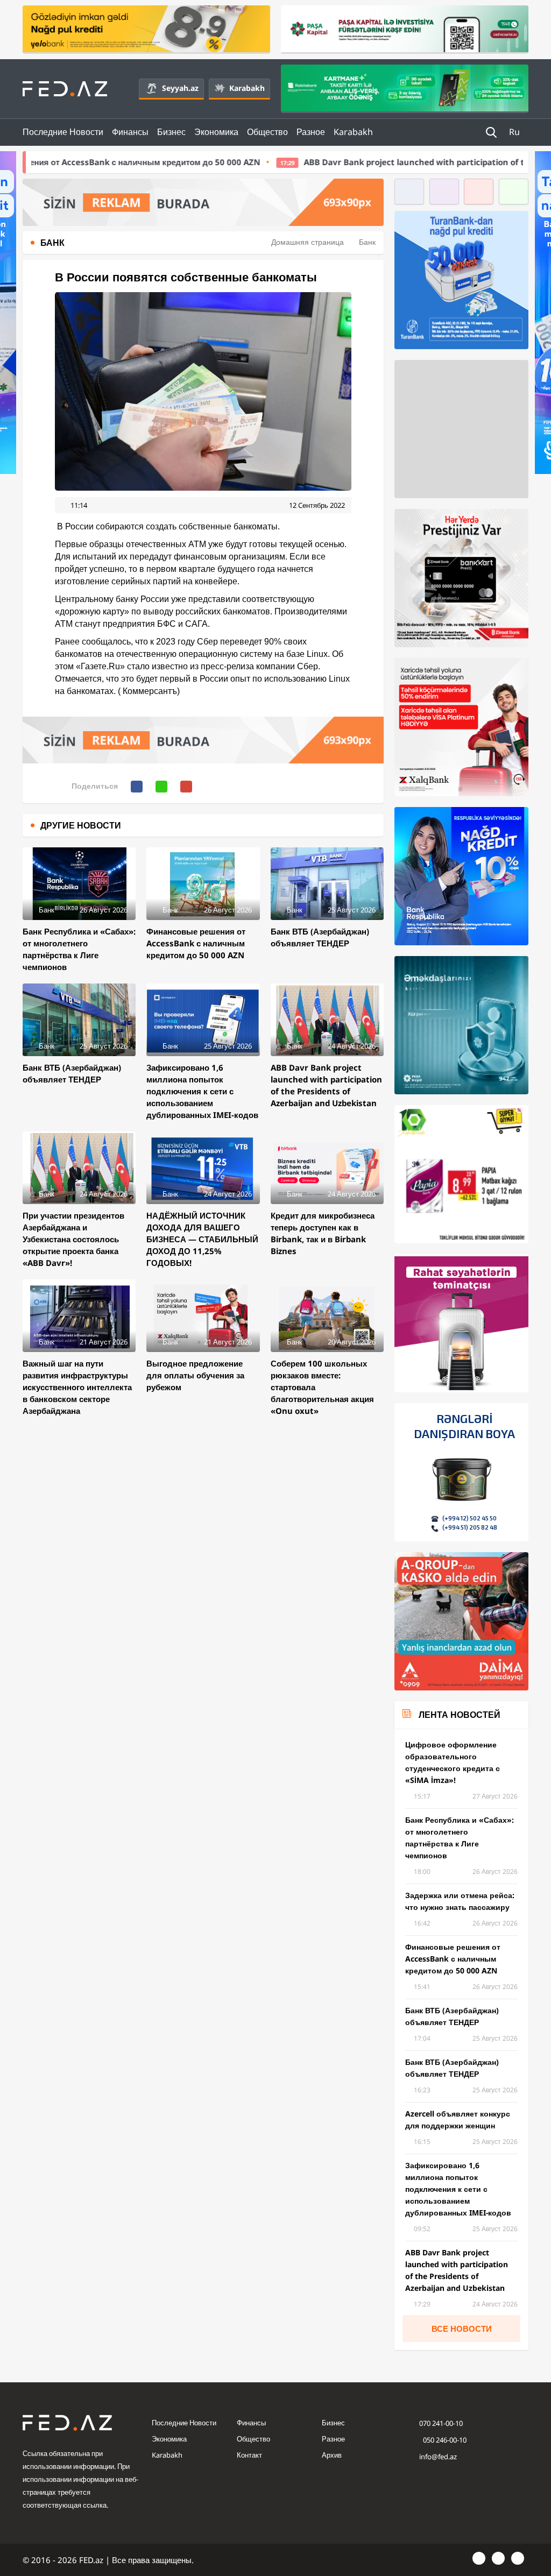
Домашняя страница (308, 242)
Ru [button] (515, 132)
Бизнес (171, 132)
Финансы (130, 132)
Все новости (462, 2329)
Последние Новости (63, 132)
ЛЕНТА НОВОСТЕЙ (460, 1715)
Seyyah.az (180, 88)
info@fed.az (438, 2457)
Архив (332, 2455)
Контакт (249, 2455)
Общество (267, 132)
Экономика (216, 132)
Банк (367, 242)
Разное (311, 132)
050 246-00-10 (444, 2440)
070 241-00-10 (441, 2423)
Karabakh (247, 88)
